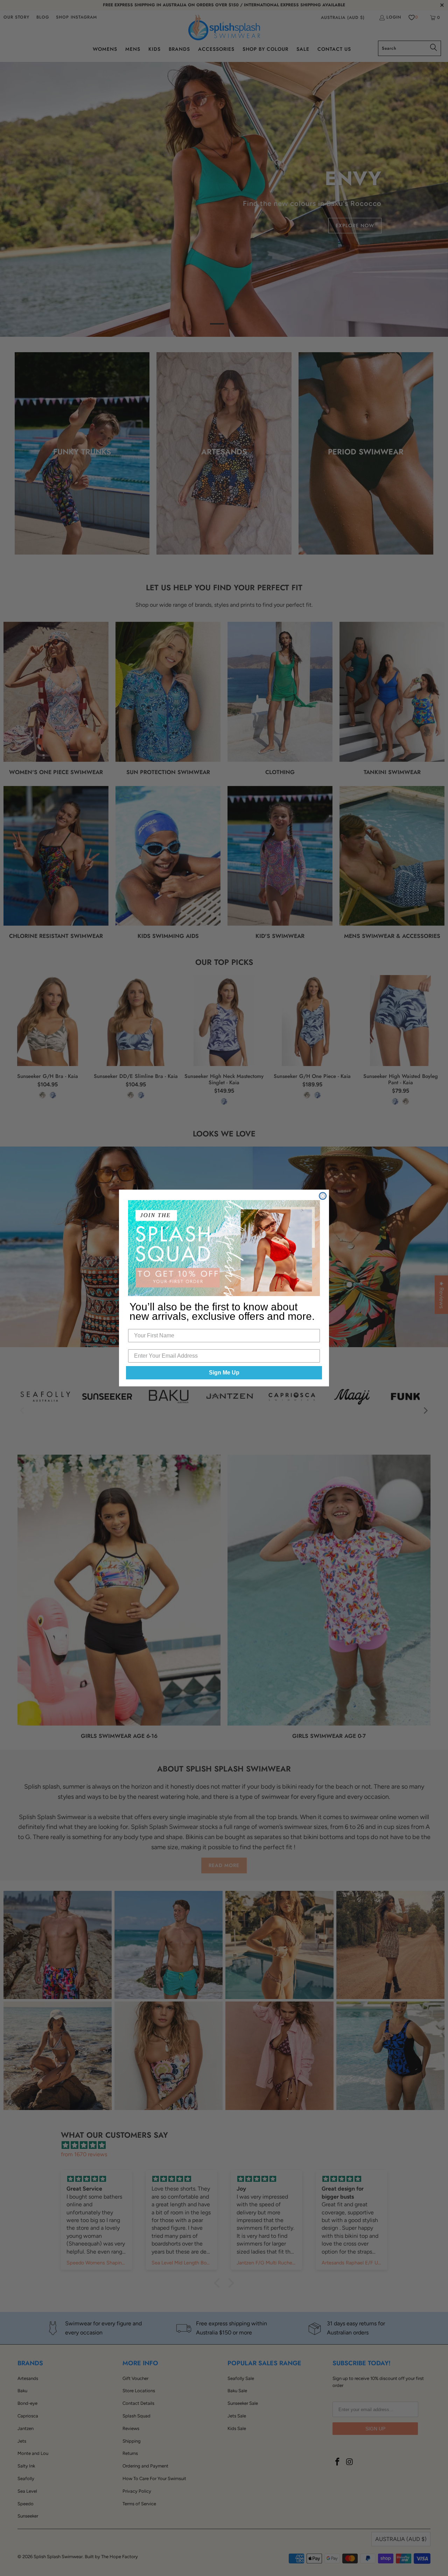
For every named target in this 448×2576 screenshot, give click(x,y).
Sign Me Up (224, 1373)
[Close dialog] (323, 1196)
